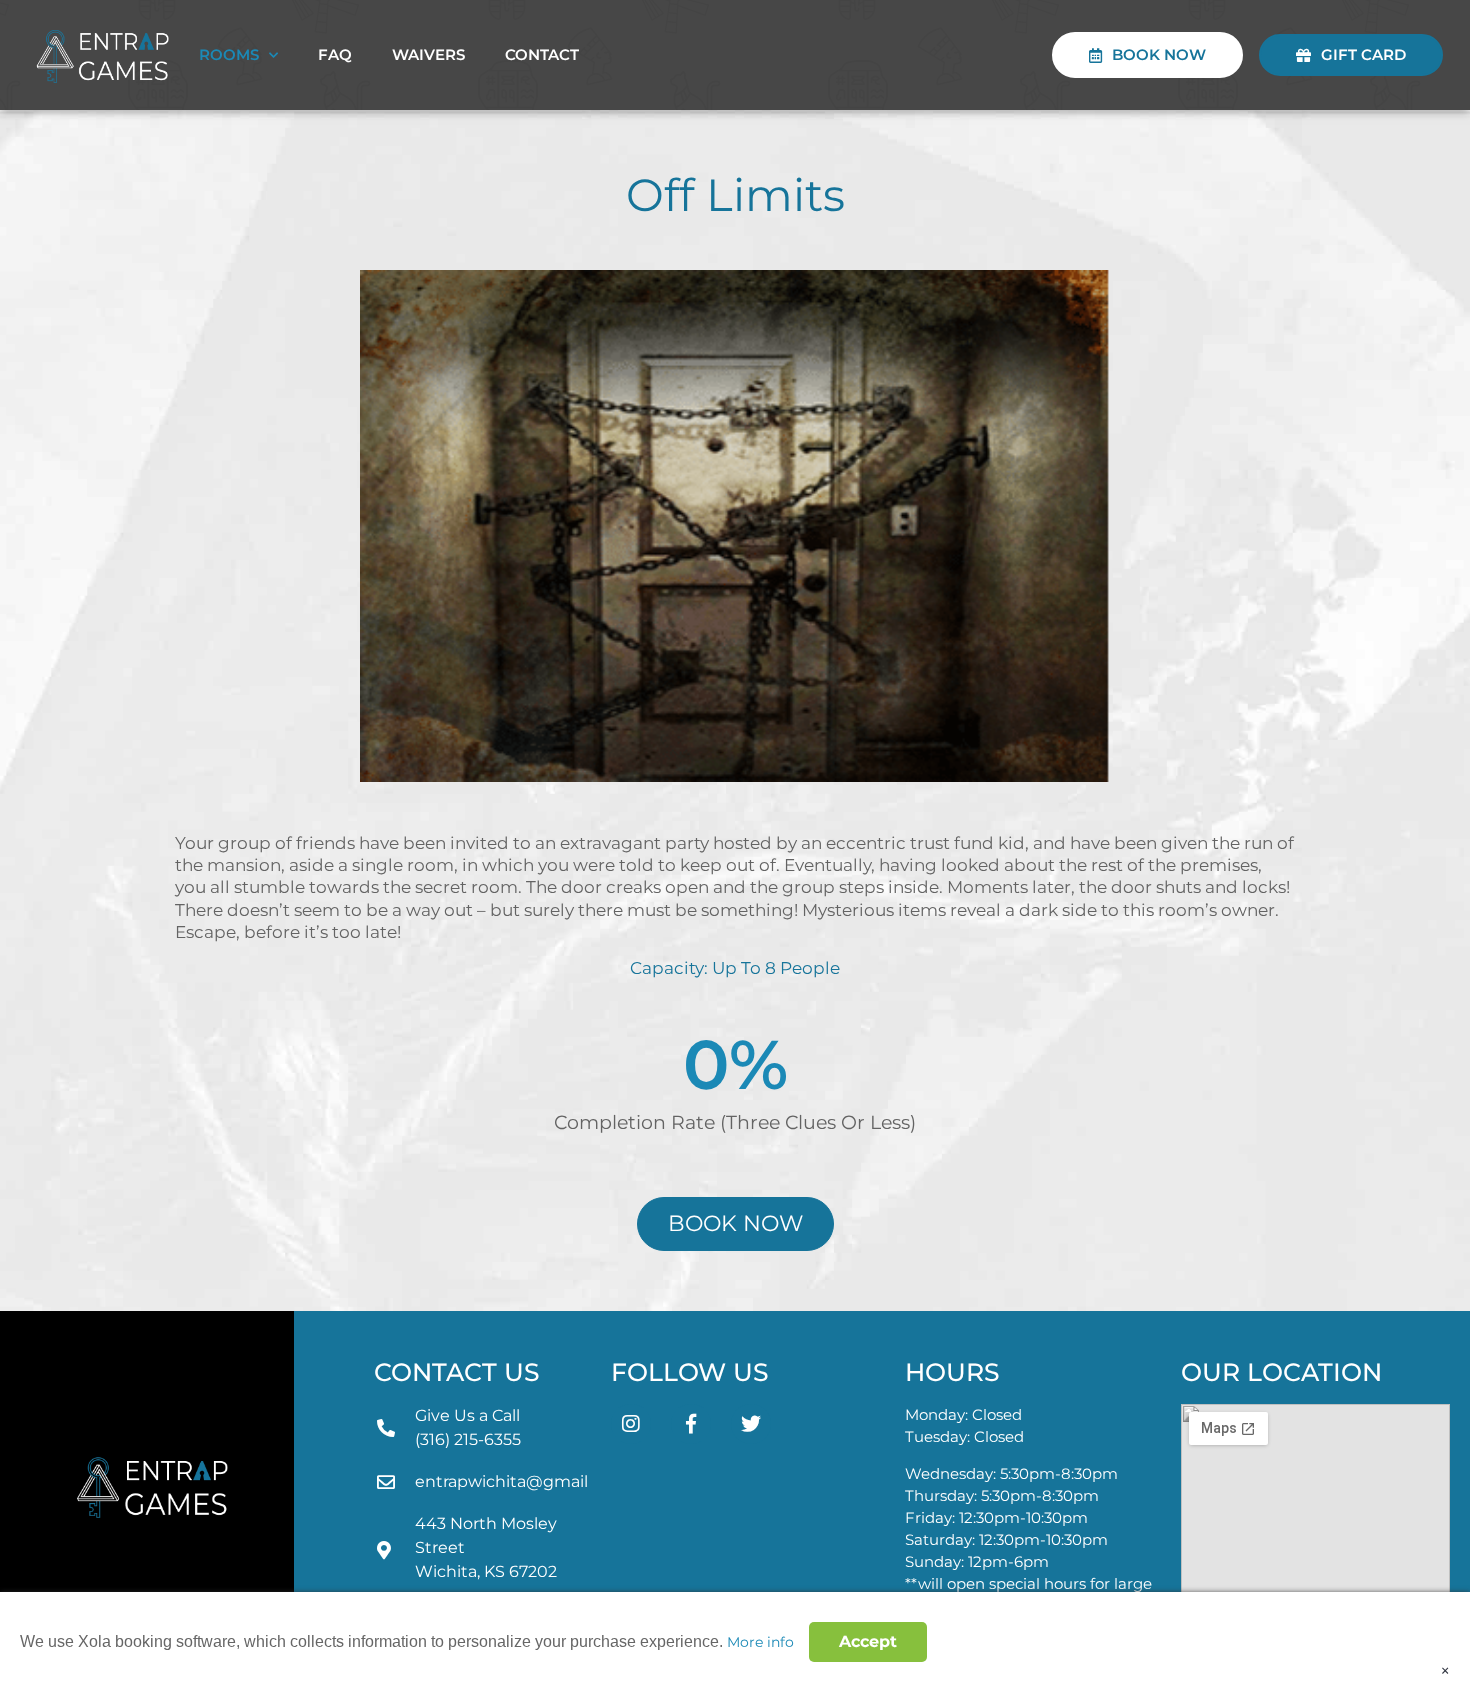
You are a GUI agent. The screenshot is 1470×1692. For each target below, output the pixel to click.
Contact (542, 54)
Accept (868, 1641)
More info (760, 1642)
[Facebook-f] (691, 1424)
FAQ (335, 54)
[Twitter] (751, 1424)
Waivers (428, 54)
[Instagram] (631, 1424)
